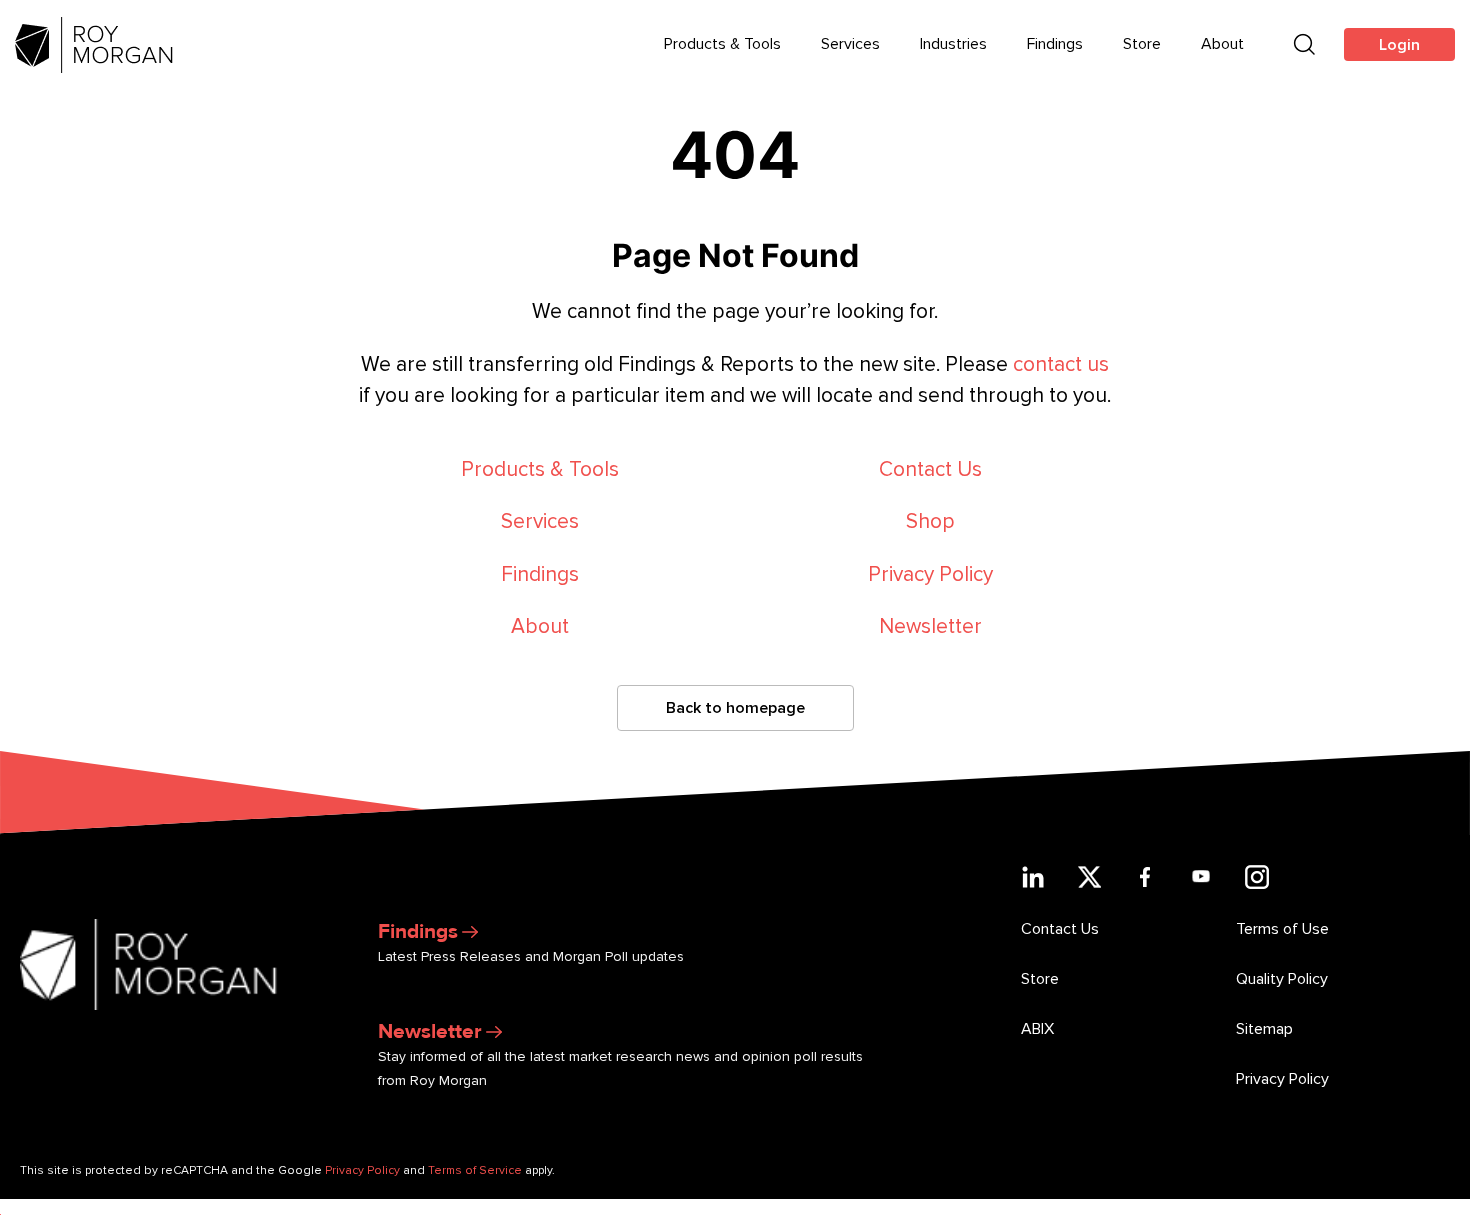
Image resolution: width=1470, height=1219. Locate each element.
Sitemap (1264, 1029)
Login (1399, 45)
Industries (953, 44)
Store (1142, 44)
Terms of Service (475, 1170)
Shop (930, 521)
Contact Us (930, 469)
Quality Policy (1282, 979)
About (1222, 44)
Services (850, 44)
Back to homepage (735, 708)
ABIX (1037, 1029)
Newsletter (930, 626)
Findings (1055, 44)
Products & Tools (722, 44)
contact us (1061, 364)
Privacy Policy (930, 574)
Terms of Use (1282, 929)
